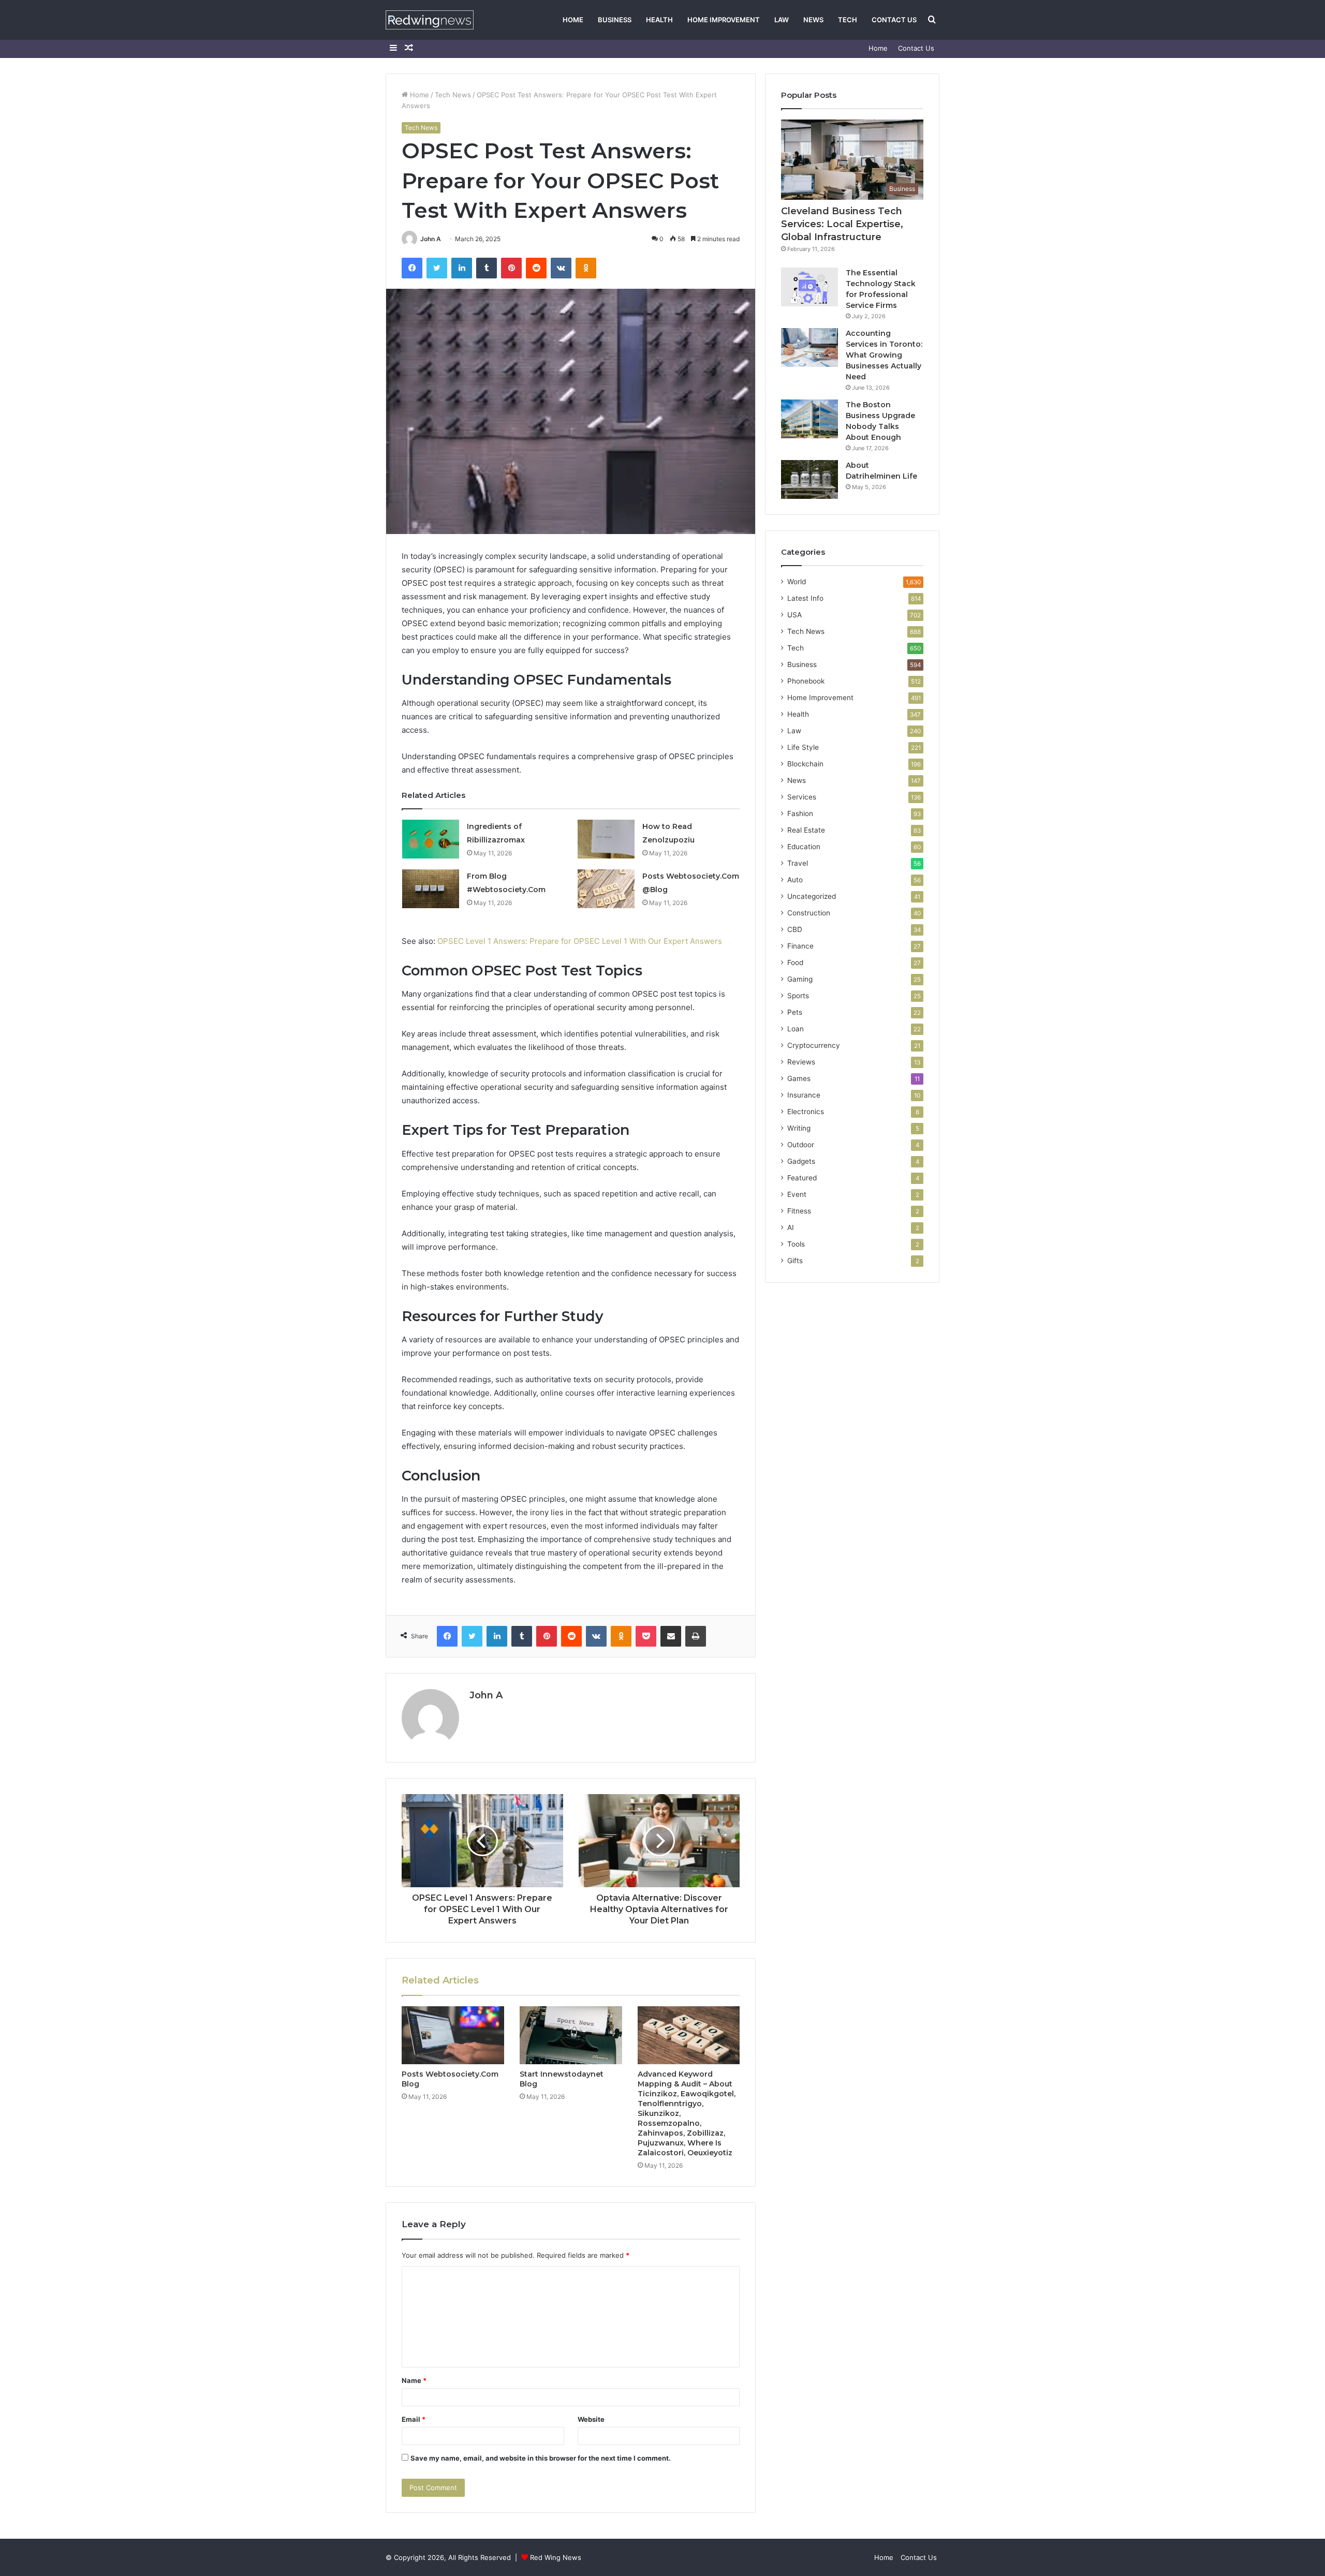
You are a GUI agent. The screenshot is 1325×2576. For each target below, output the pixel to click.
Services (802, 797)
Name (414, 2380)
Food (795, 963)
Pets (795, 1012)
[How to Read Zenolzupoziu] (606, 839)
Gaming (800, 979)
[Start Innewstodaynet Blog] (571, 2035)
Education (804, 847)
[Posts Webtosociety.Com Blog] (453, 2035)
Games (799, 1078)
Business (615, 20)
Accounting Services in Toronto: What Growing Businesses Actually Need (884, 355)
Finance (800, 946)
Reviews (801, 1062)
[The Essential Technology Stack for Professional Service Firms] (809, 287)
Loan (796, 1029)
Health (659, 20)
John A (431, 239)
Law (782, 20)
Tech (848, 20)
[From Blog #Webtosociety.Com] (431, 889)
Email (414, 2419)
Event (797, 1194)
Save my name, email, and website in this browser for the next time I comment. (541, 2458)
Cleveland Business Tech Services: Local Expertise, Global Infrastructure (842, 224)
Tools (796, 1244)
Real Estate (806, 830)
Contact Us (894, 20)
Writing (799, 1128)
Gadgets (801, 1161)
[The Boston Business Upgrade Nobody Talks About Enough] (809, 419)
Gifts (795, 1261)
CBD (795, 929)
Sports (798, 996)
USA (794, 615)
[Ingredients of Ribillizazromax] (431, 839)
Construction (809, 913)
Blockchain (805, 764)
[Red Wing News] (430, 20)
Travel (798, 863)
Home (573, 20)
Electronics (806, 1112)
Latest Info (805, 598)
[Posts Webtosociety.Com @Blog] (606, 889)
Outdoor (801, 1145)
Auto (795, 880)
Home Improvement (724, 20)
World (797, 582)
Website (591, 2419)
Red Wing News (556, 2557)
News (813, 20)
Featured (802, 1178)
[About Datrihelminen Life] (809, 479)
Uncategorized (812, 896)
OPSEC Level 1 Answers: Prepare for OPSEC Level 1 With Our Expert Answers (580, 941)
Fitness (799, 1211)
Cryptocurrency (814, 1045)
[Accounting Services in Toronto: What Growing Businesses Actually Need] (809, 347)
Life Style (803, 747)
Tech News (453, 95)
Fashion (800, 813)
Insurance (804, 1095)
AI (791, 1227)
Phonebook (806, 681)
